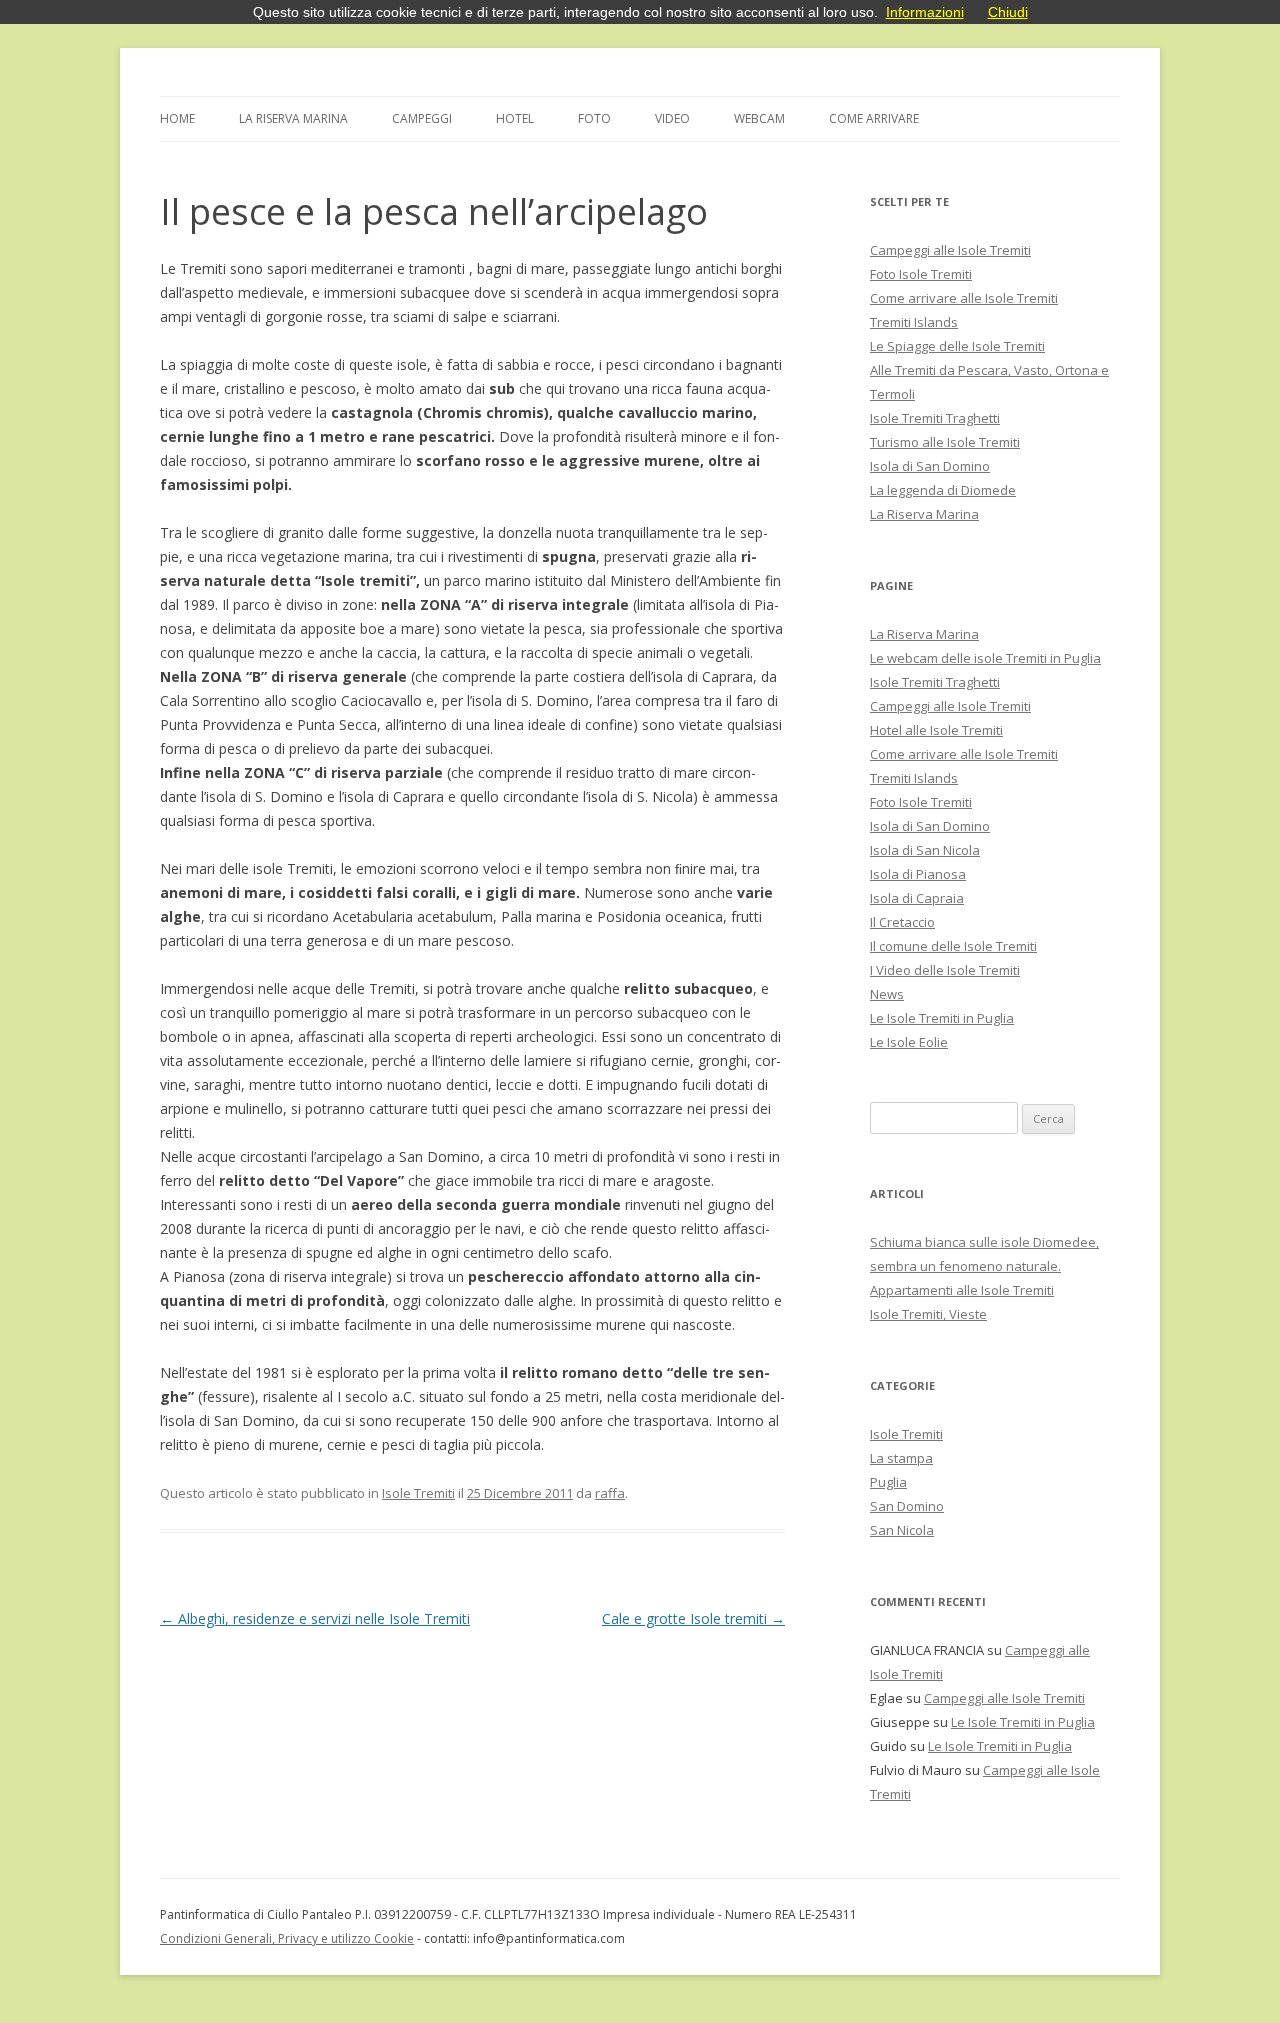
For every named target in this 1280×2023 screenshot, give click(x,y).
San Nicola (902, 1530)
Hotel (515, 118)
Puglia (888, 1482)
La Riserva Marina (293, 118)
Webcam (759, 118)
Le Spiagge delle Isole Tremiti (957, 346)
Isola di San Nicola (925, 850)
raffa (610, 1493)
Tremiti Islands (914, 322)
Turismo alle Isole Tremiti (945, 442)
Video (672, 118)
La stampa (901, 1458)
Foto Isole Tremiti (921, 274)
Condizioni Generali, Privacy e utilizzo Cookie (287, 1938)
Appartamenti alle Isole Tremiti (962, 1290)
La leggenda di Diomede (943, 490)
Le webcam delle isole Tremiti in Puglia (985, 658)
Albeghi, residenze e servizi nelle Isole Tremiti (315, 1618)
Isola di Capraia (917, 898)
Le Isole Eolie (909, 1042)
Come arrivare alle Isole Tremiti (964, 298)
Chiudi (1008, 12)
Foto (594, 118)
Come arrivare (874, 118)
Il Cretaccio (902, 922)
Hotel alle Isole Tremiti (936, 730)
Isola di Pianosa (918, 874)
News (887, 994)
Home (177, 118)
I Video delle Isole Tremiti (945, 970)
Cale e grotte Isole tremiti (693, 1618)
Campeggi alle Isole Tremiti (950, 250)
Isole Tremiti (418, 1493)
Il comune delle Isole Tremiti (953, 946)
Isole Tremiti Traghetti (935, 418)
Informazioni (925, 12)
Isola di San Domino (930, 466)
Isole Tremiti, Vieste (928, 1314)
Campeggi (422, 118)
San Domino (907, 1506)
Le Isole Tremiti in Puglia (942, 1018)
